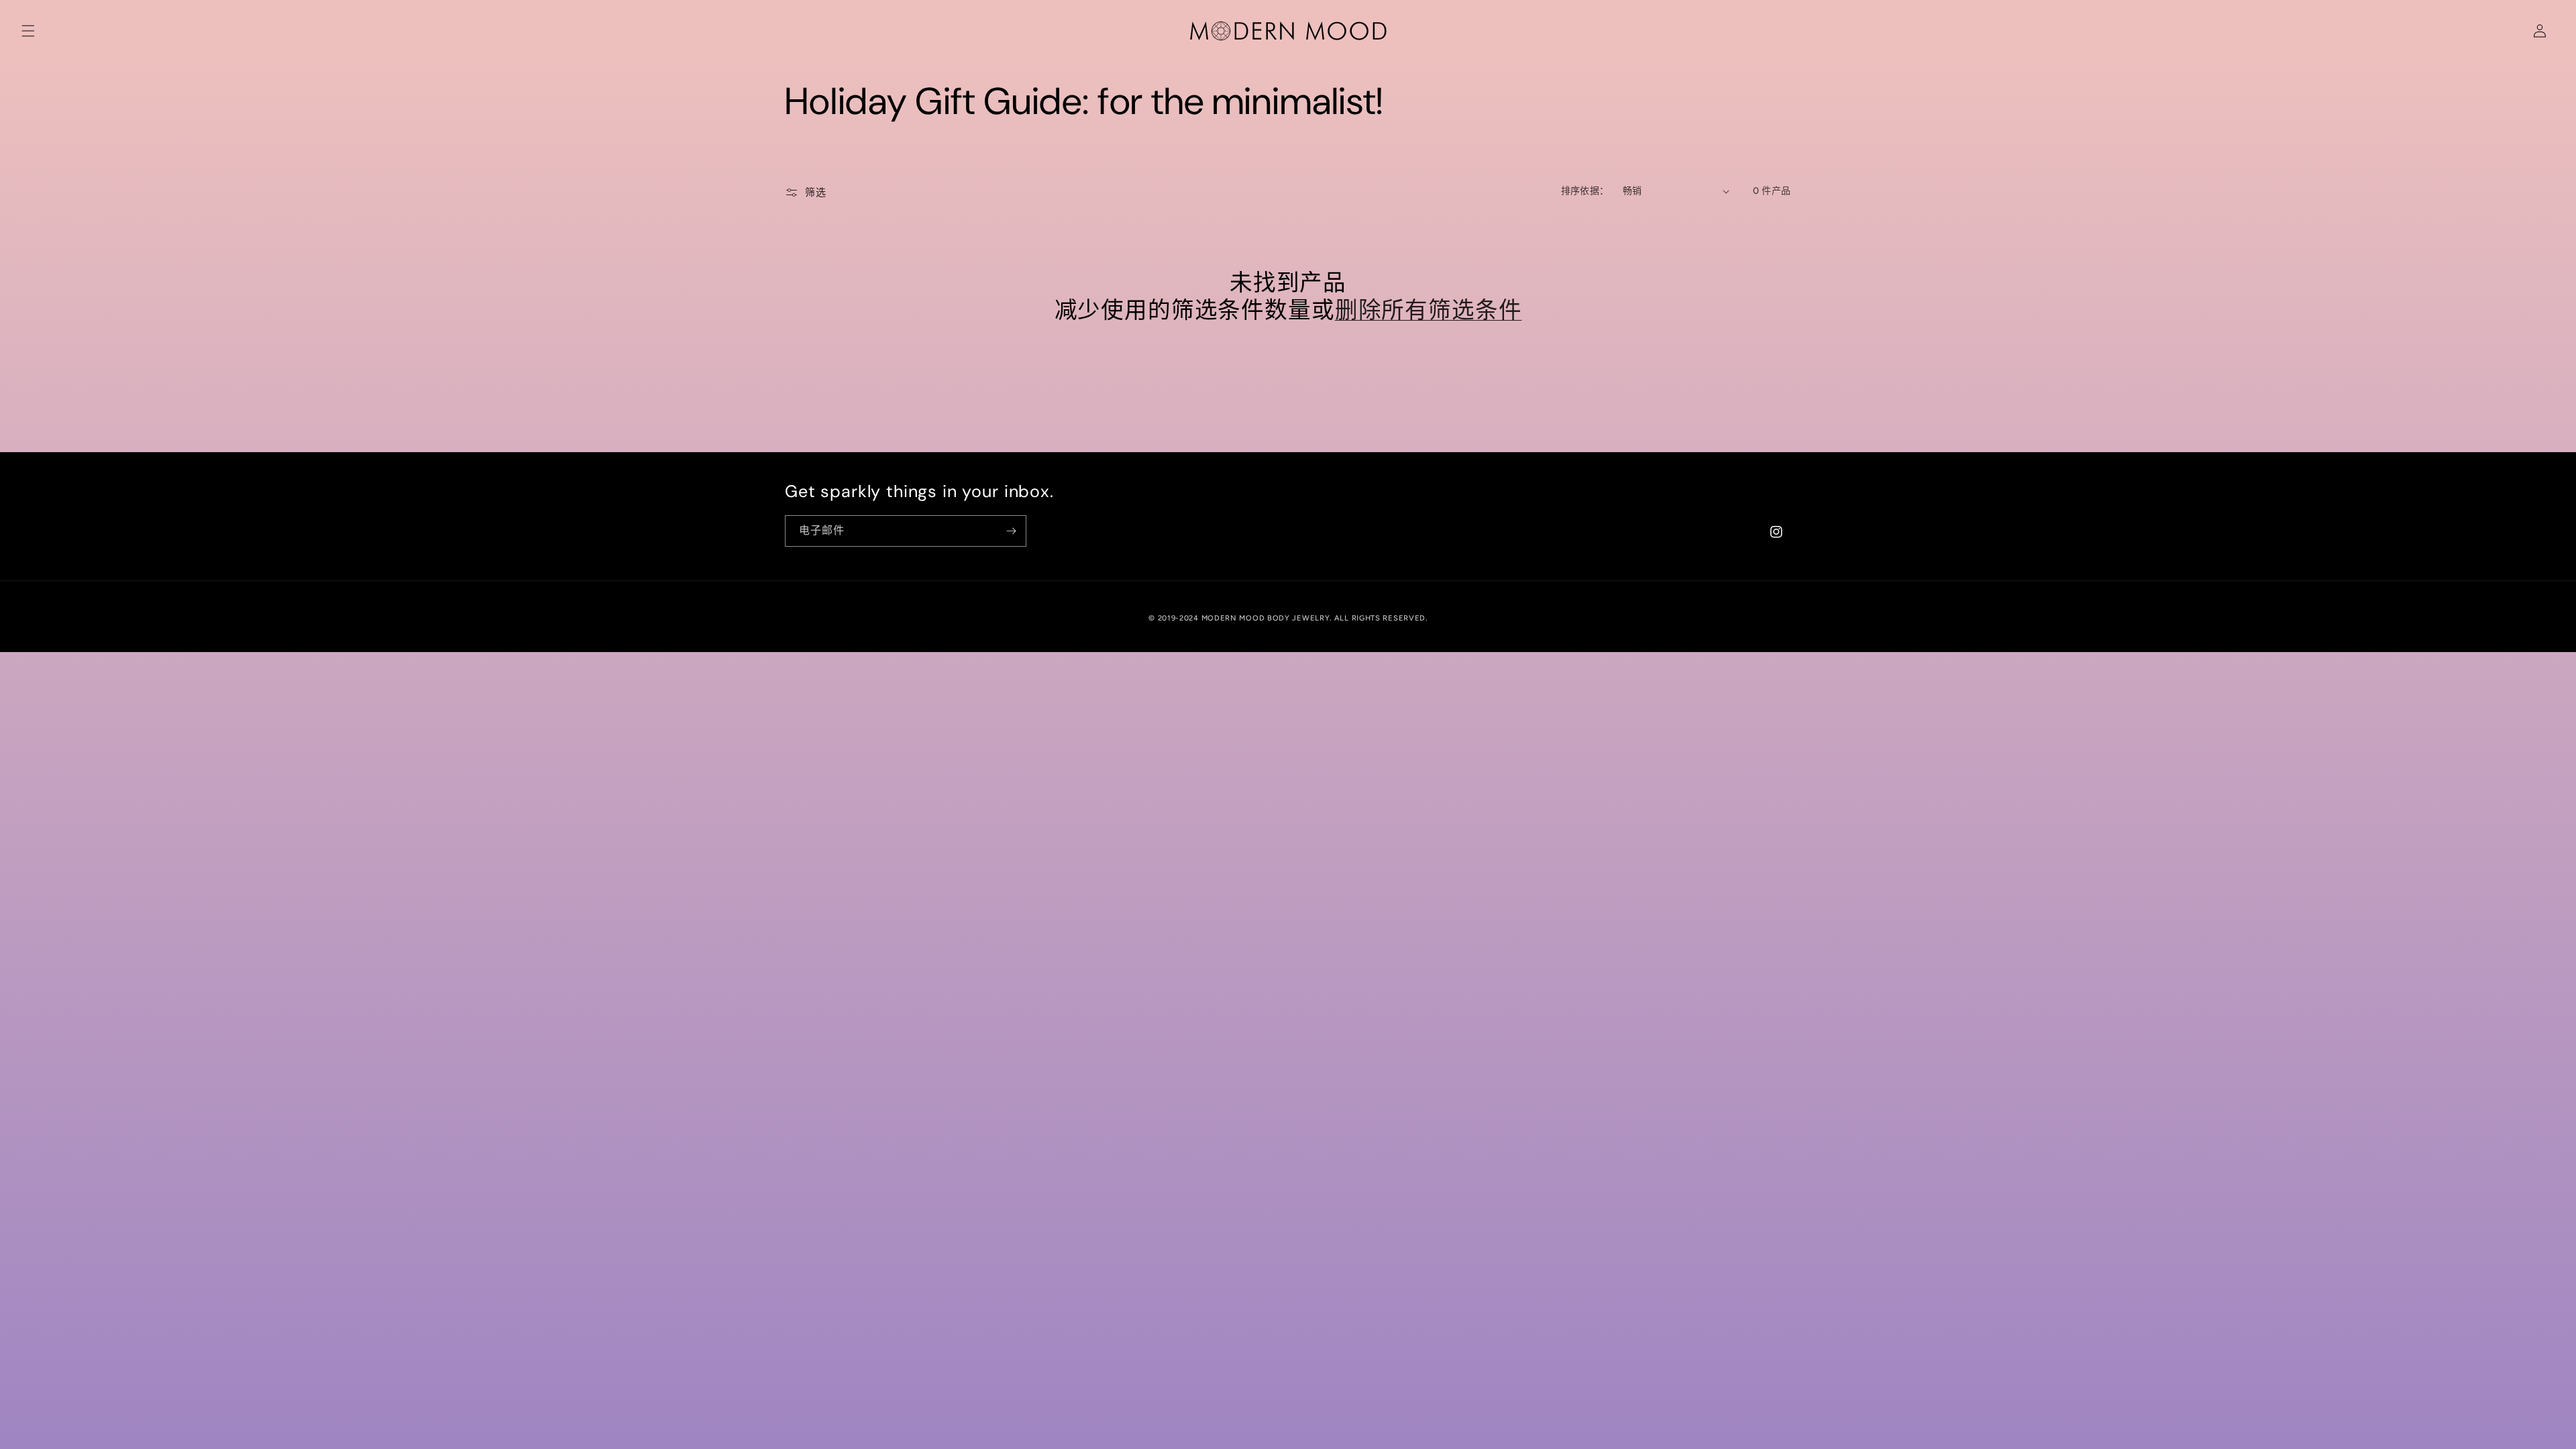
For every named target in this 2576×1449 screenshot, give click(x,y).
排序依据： (1585, 191)
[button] (28, 31)
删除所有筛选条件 (1429, 311)
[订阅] (1011, 531)
